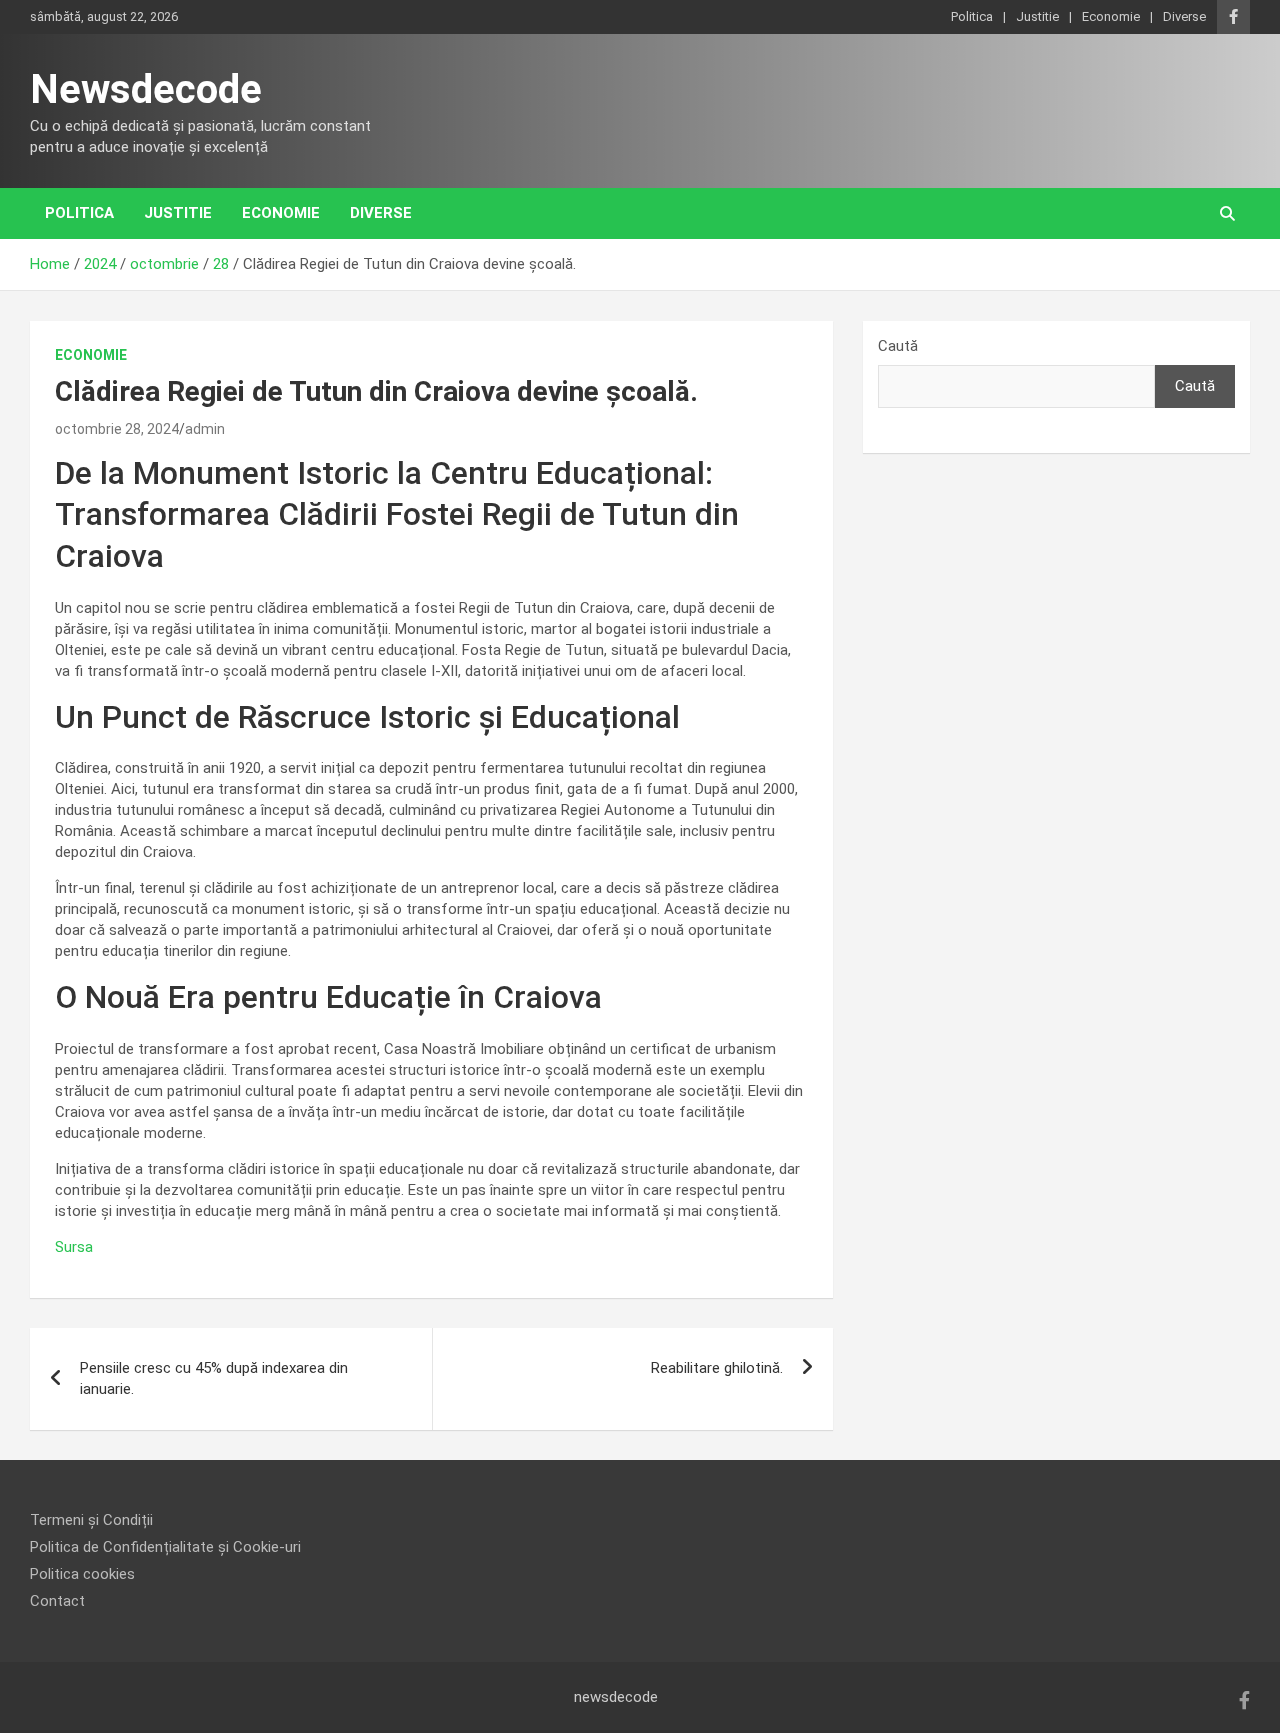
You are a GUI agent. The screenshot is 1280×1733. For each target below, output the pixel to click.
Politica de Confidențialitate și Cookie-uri (165, 1547)
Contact (57, 1601)
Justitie (1037, 16)
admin (205, 429)
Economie (1111, 16)
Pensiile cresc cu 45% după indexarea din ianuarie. (214, 1378)
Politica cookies (82, 1574)
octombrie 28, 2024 (117, 429)
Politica (972, 16)
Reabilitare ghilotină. (717, 1368)
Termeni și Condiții (91, 1520)
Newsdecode (146, 89)
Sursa (74, 1247)
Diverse (1184, 16)
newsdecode (616, 1697)
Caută (898, 346)
